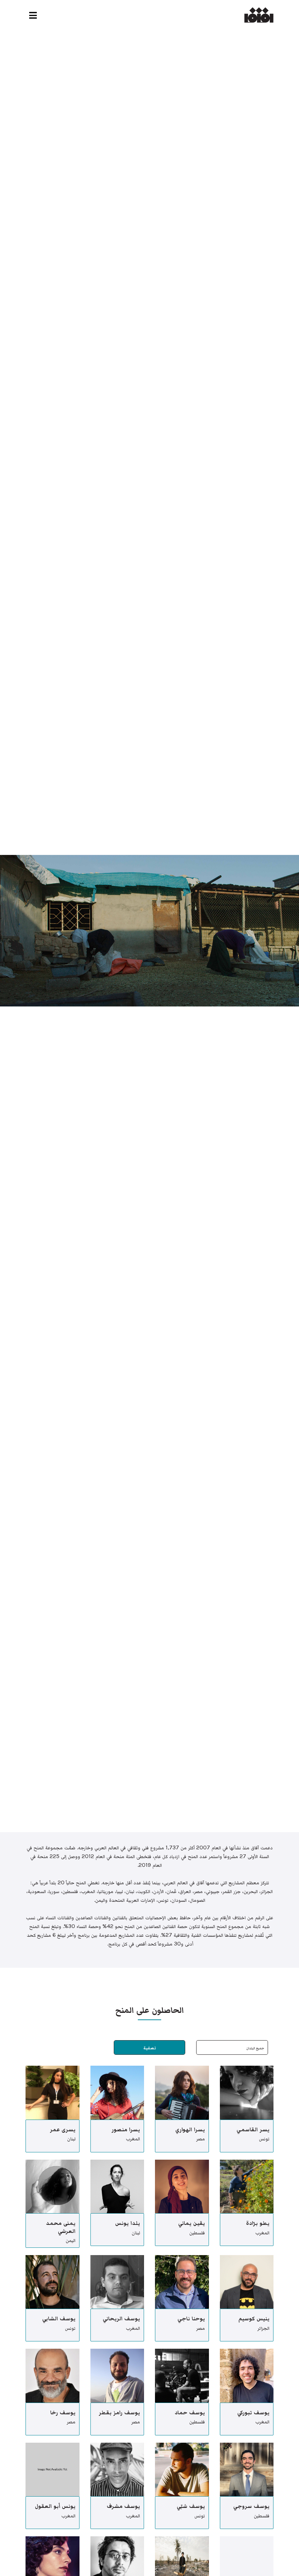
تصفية (150, 2048)
